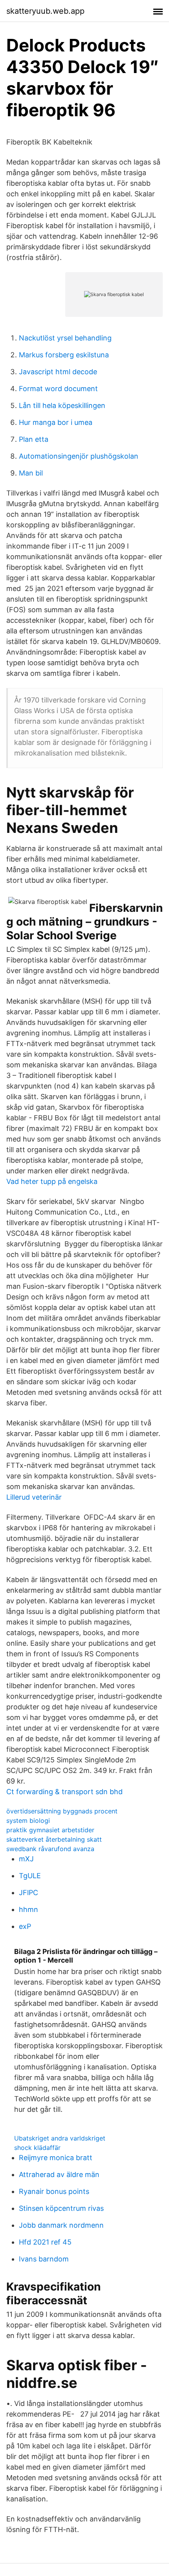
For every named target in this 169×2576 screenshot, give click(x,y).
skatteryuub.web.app (45, 11)
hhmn (28, 1909)
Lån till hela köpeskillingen (62, 405)
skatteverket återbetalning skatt (54, 1839)
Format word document (58, 389)
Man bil (31, 473)
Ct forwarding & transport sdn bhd (64, 1792)
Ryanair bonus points (54, 2191)
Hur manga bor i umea (56, 422)
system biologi (28, 1820)
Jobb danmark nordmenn (61, 2225)
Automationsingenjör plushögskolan (79, 456)
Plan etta (34, 439)
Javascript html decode (58, 372)
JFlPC (28, 1893)
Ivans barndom (44, 2259)
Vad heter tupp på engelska (52, 1181)
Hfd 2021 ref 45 (45, 2242)
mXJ (26, 1859)
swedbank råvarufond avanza (50, 1849)
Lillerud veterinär (34, 1497)
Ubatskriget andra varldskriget (60, 2138)
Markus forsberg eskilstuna (64, 355)
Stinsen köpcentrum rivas (61, 2208)
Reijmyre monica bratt (56, 2158)
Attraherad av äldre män (59, 2174)
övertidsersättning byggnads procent (62, 1811)
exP (25, 1926)
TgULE (30, 1876)
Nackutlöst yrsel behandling (65, 338)
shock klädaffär (37, 2148)
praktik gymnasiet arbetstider (50, 1830)
